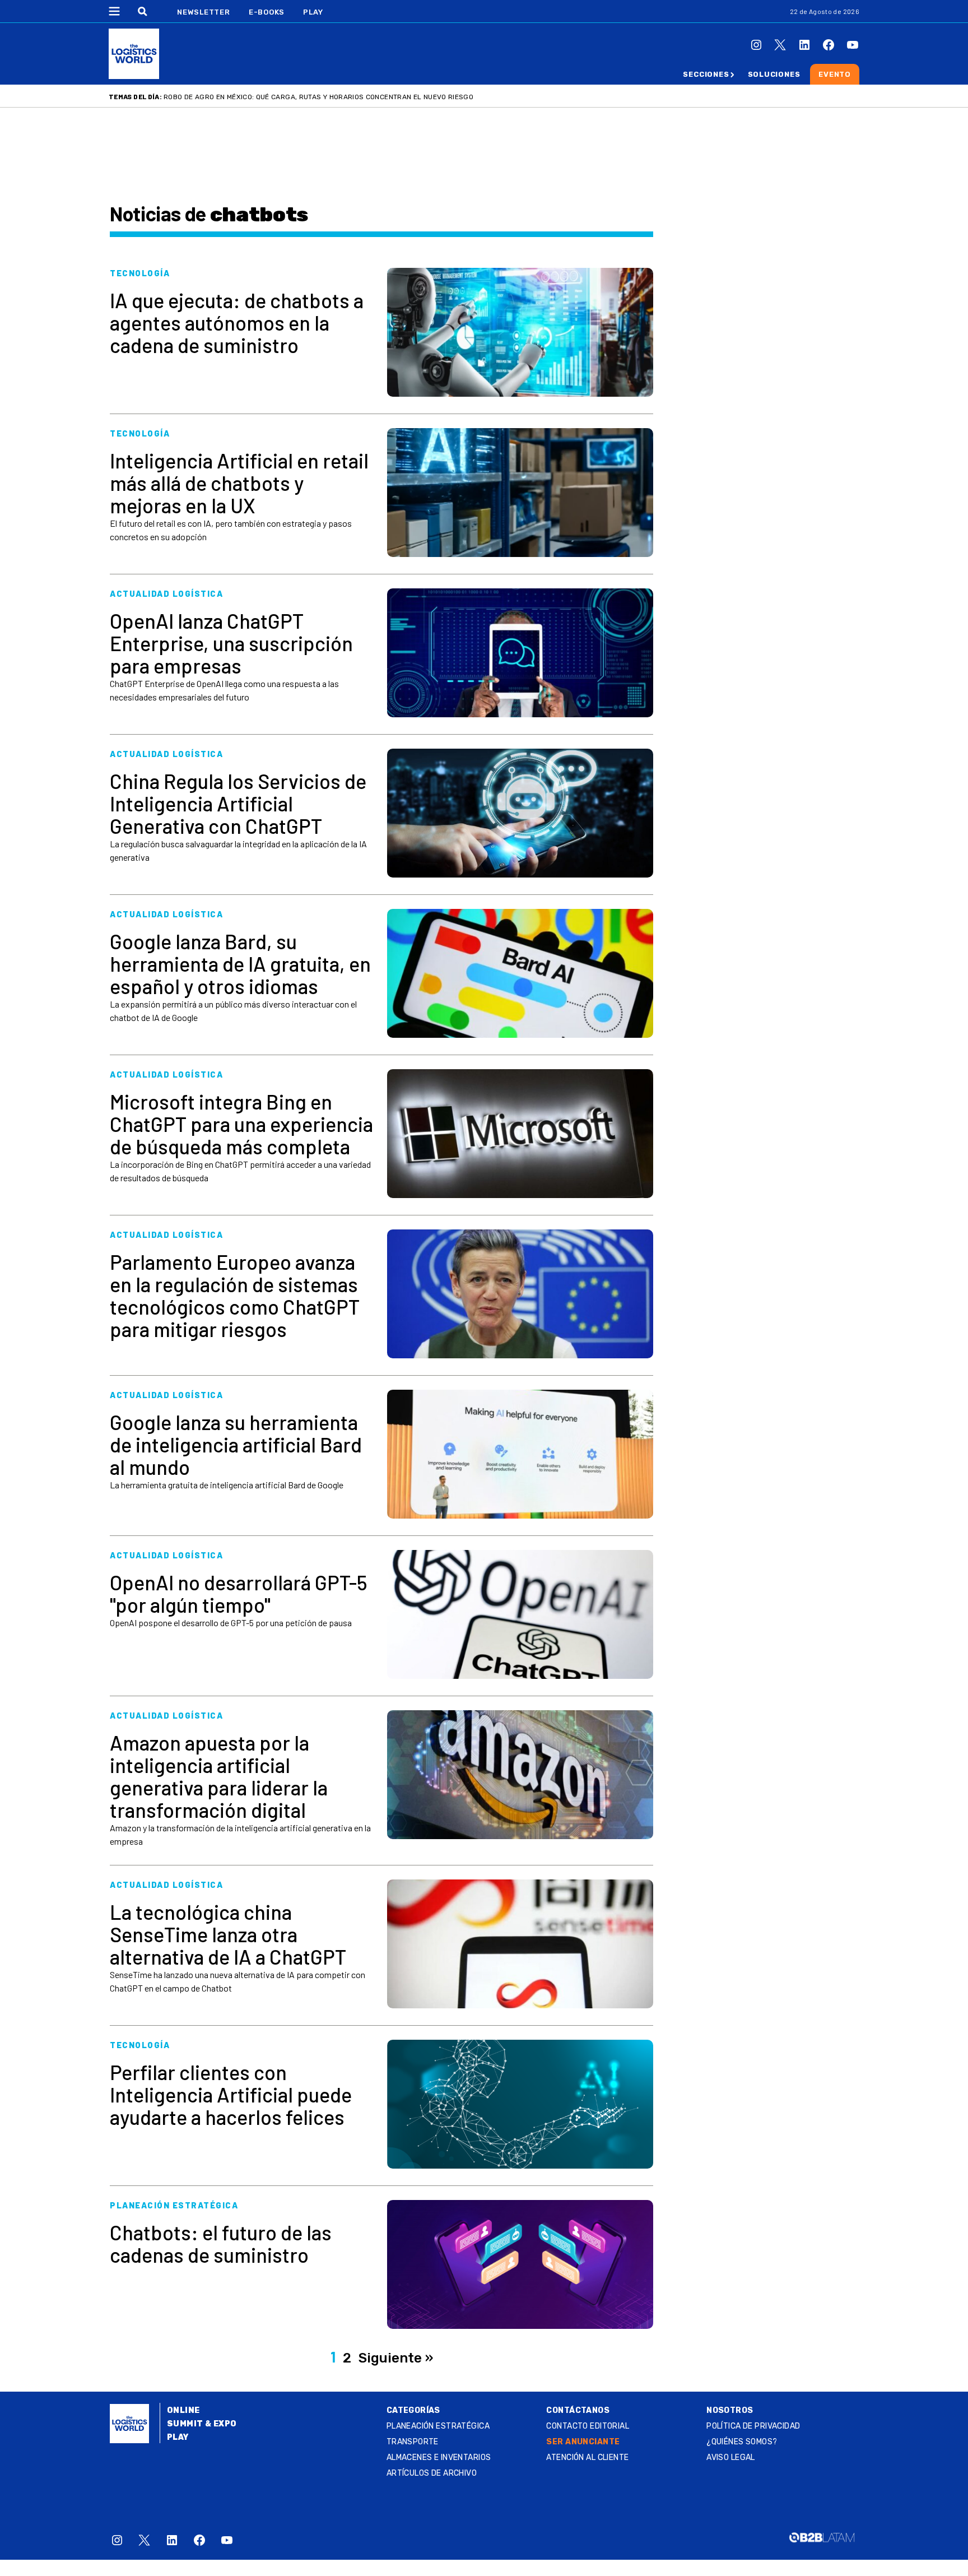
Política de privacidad (753, 2426)
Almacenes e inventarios (439, 2457)
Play (313, 12)
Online (183, 2410)
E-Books (267, 12)
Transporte (413, 2442)
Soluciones (774, 74)
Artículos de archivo (432, 2473)
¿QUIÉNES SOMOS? (742, 2442)
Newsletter (204, 12)
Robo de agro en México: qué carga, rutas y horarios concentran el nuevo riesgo (318, 97)
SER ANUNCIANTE (583, 2442)
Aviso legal (731, 2457)
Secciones (706, 74)
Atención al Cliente (587, 2457)
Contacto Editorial (588, 2426)
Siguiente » (396, 2358)
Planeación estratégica (438, 2426)
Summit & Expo (202, 2424)
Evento (835, 74)
